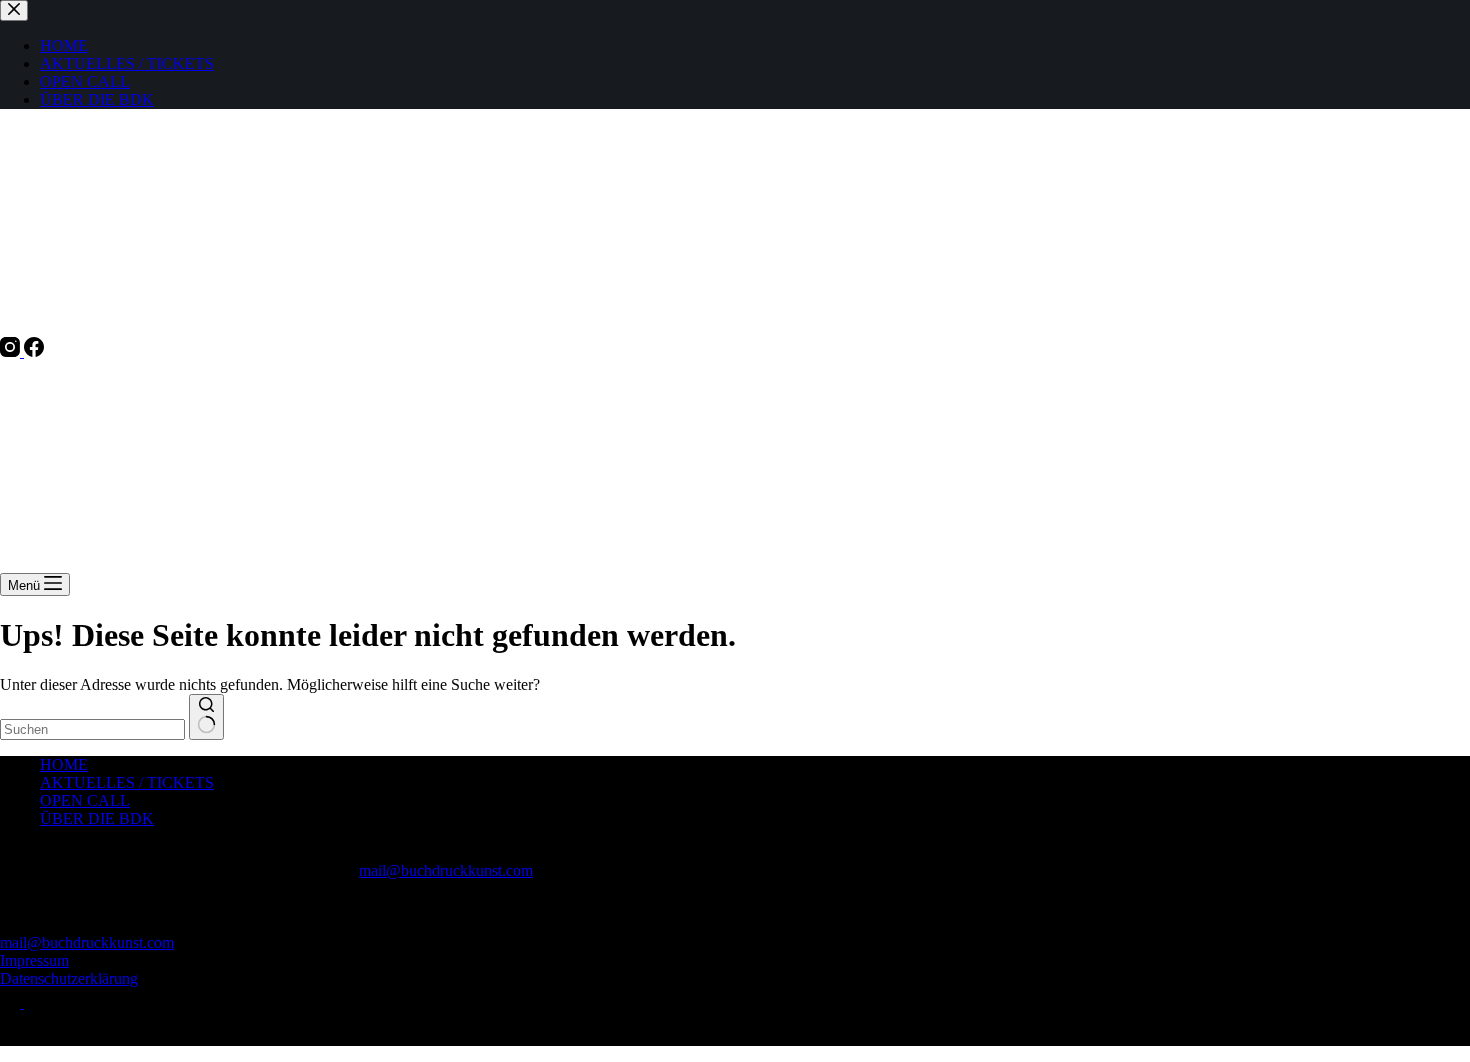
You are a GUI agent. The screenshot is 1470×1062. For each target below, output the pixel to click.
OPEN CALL (85, 800)
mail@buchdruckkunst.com (446, 870)
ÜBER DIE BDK (97, 818)
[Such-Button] (206, 717)
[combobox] (92, 729)
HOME (64, 764)
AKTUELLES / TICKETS (127, 782)
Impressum (34, 960)
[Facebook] (34, 351)
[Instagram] (12, 351)
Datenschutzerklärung (69, 978)
